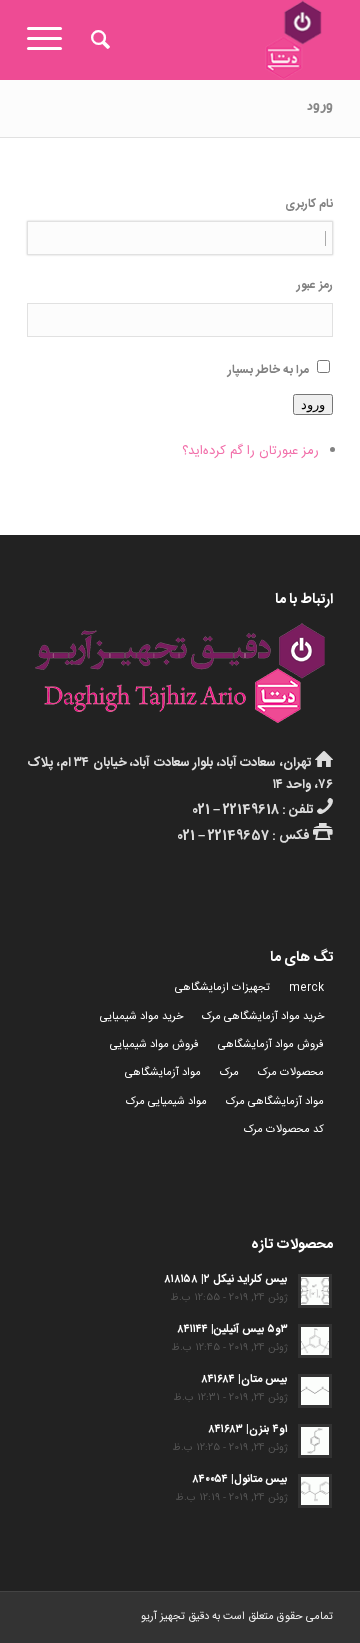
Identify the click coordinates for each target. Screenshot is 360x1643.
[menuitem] (97, 40)
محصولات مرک (291, 1073)
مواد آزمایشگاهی (163, 1073)
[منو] (51, 40)
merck (306, 988)
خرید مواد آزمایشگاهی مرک (263, 1017)
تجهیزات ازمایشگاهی (222, 988)
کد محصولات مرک (284, 1130)
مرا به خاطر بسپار (268, 370)
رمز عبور (315, 285)
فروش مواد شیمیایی (154, 1045)
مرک (229, 1073)
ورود (313, 404)
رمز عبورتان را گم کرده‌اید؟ (250, 451)
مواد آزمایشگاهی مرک (275, 1102)
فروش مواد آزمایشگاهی (271, 1045)
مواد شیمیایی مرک (166, 1102)
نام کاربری (309, 204)
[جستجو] (97, 40)
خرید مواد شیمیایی (141, 1017)
